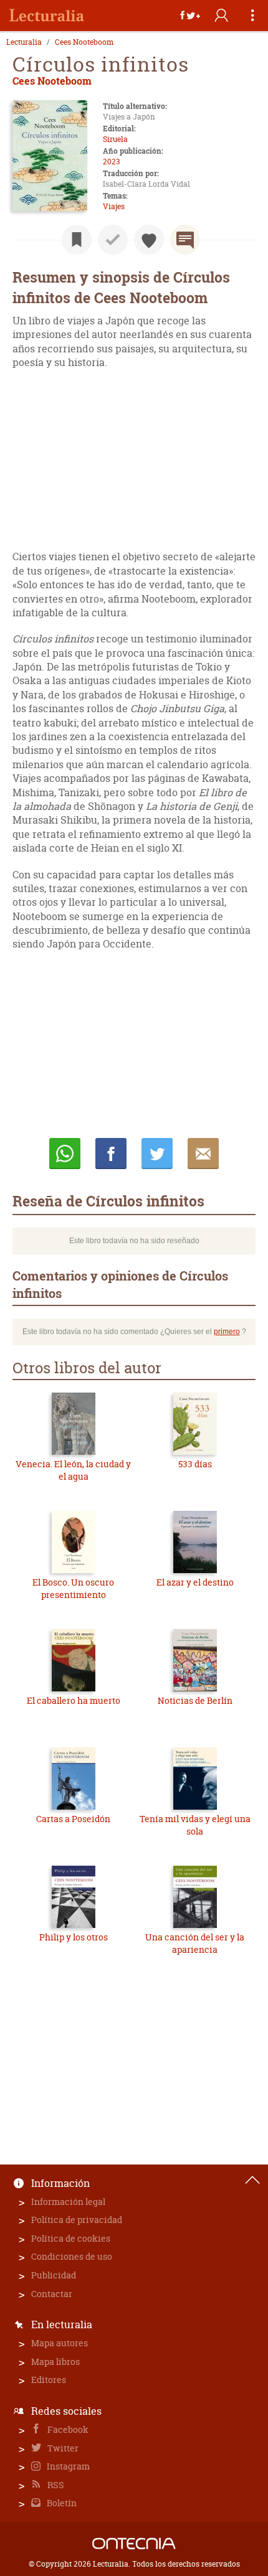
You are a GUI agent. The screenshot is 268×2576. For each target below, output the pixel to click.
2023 (111, 162)
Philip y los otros (74, 1937)
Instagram (67, 2466)
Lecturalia (24, 42)
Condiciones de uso (72, 2256)
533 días (195, 1464)
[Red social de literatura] (47, 16)
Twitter (62, 2448)
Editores (49, 2380)
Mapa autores (60, 2343)
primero (227, 1332)
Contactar (52, 2294)
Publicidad (54, 2275)
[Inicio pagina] (252, 2180)
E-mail (203, 1154)
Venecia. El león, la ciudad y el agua (73, 1470)
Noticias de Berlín (195, 1700)
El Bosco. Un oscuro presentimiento (73, 1588)
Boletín (61, 2503)
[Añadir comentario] (185, 240)
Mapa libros (55, 2362)
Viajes (114, 206)
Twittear (157, 1154)
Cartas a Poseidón (73, 1819)
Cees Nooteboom (84, 42)
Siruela (115, 139)
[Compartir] (190, 16)
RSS (55, 2485)
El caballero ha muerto (74, 1700)
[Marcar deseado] (149, 240)
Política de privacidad (77, 2220)
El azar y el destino (195, 1582)
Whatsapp (65, 1154)
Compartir (111, 1154)
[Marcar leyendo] (77, 240)
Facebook (67, 2429)
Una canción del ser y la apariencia (195, 1943)
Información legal (68, 2202)
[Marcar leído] (113, 240)
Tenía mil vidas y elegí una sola (195, 1825)
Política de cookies (71, 2238)
